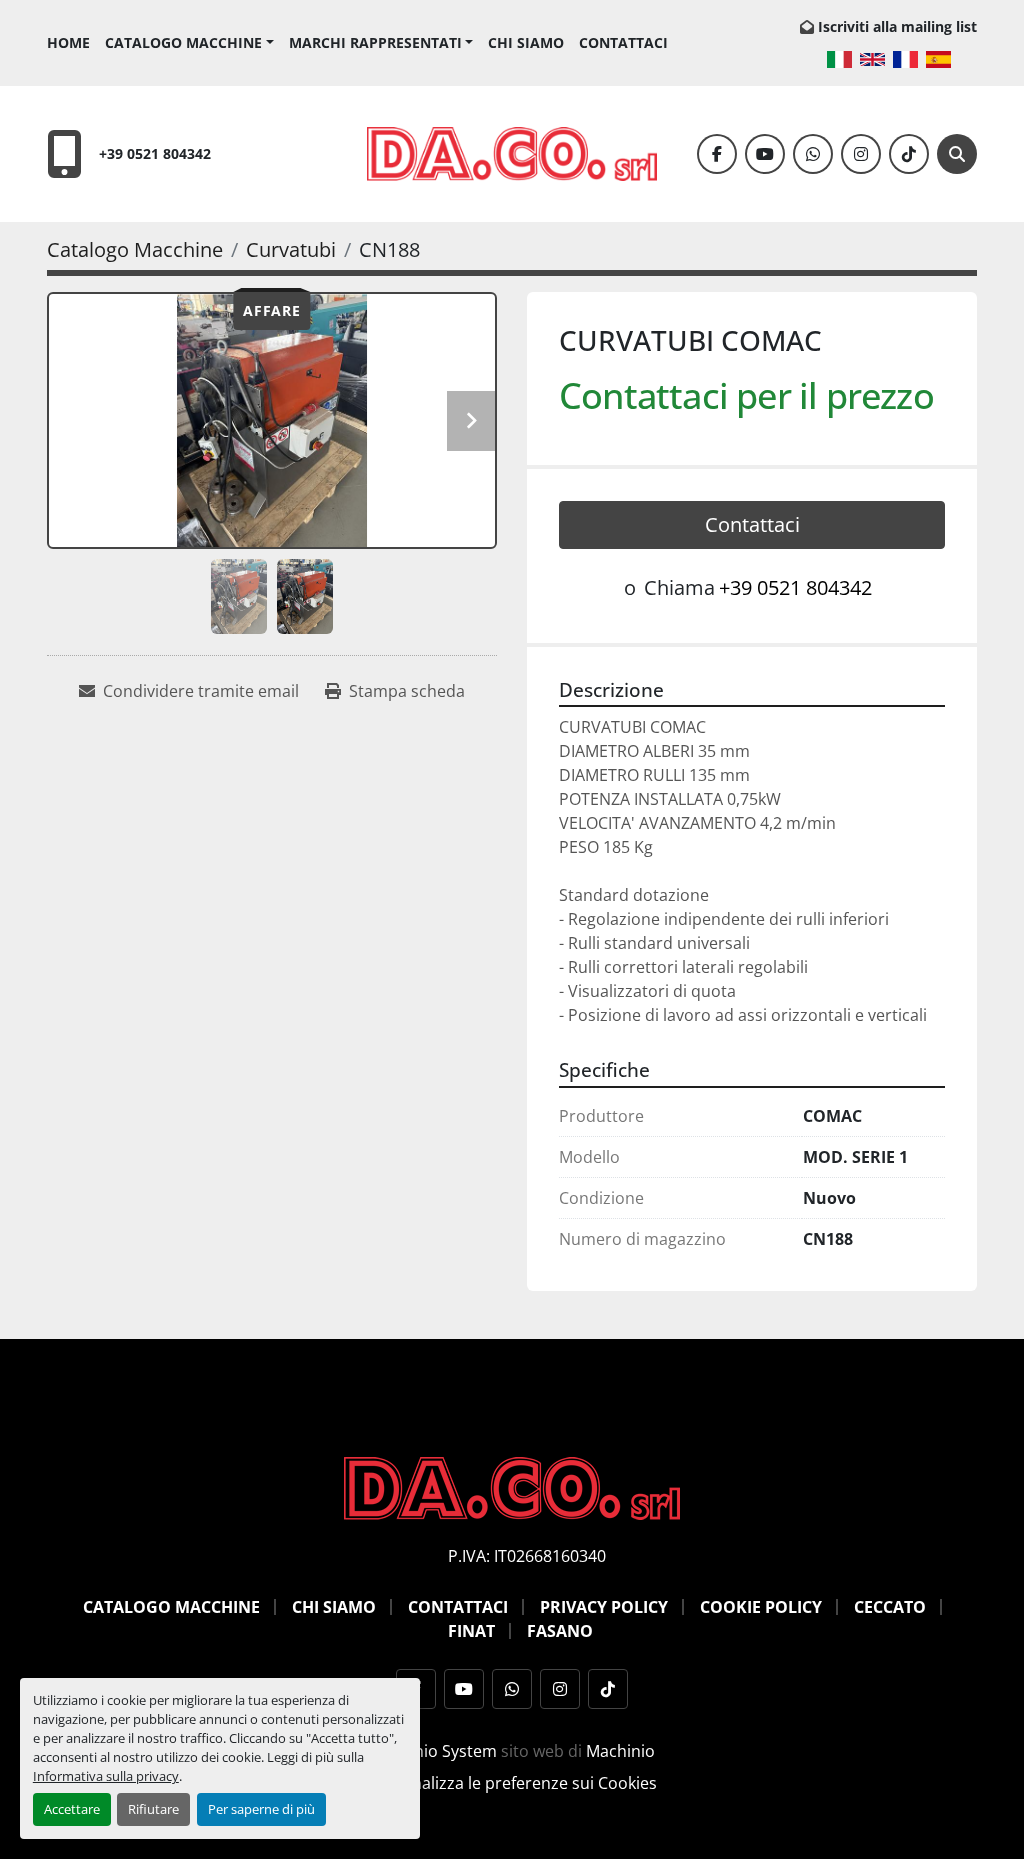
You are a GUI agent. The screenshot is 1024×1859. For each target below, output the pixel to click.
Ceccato (890, 1607)
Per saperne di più (261, 1809)
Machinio (620, 1751)
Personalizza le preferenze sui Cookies (512, 1783)
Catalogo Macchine (183, 42)
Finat (471, 1631)
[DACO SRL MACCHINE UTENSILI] (512, 1487)
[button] (189, 42)
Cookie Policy (761, 1607)
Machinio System (433, 1751)
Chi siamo (526, 42)
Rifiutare (153, 1809)
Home (68, 42)
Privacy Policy (604, 1607)
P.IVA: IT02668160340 (527, 1556)
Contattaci (623, 42)
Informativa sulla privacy (106, 1776)
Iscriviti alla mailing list (897, 26)
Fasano (560, 1631)
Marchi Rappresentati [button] (375, 42)
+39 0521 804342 (155, 153)
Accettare (72, 1809)
